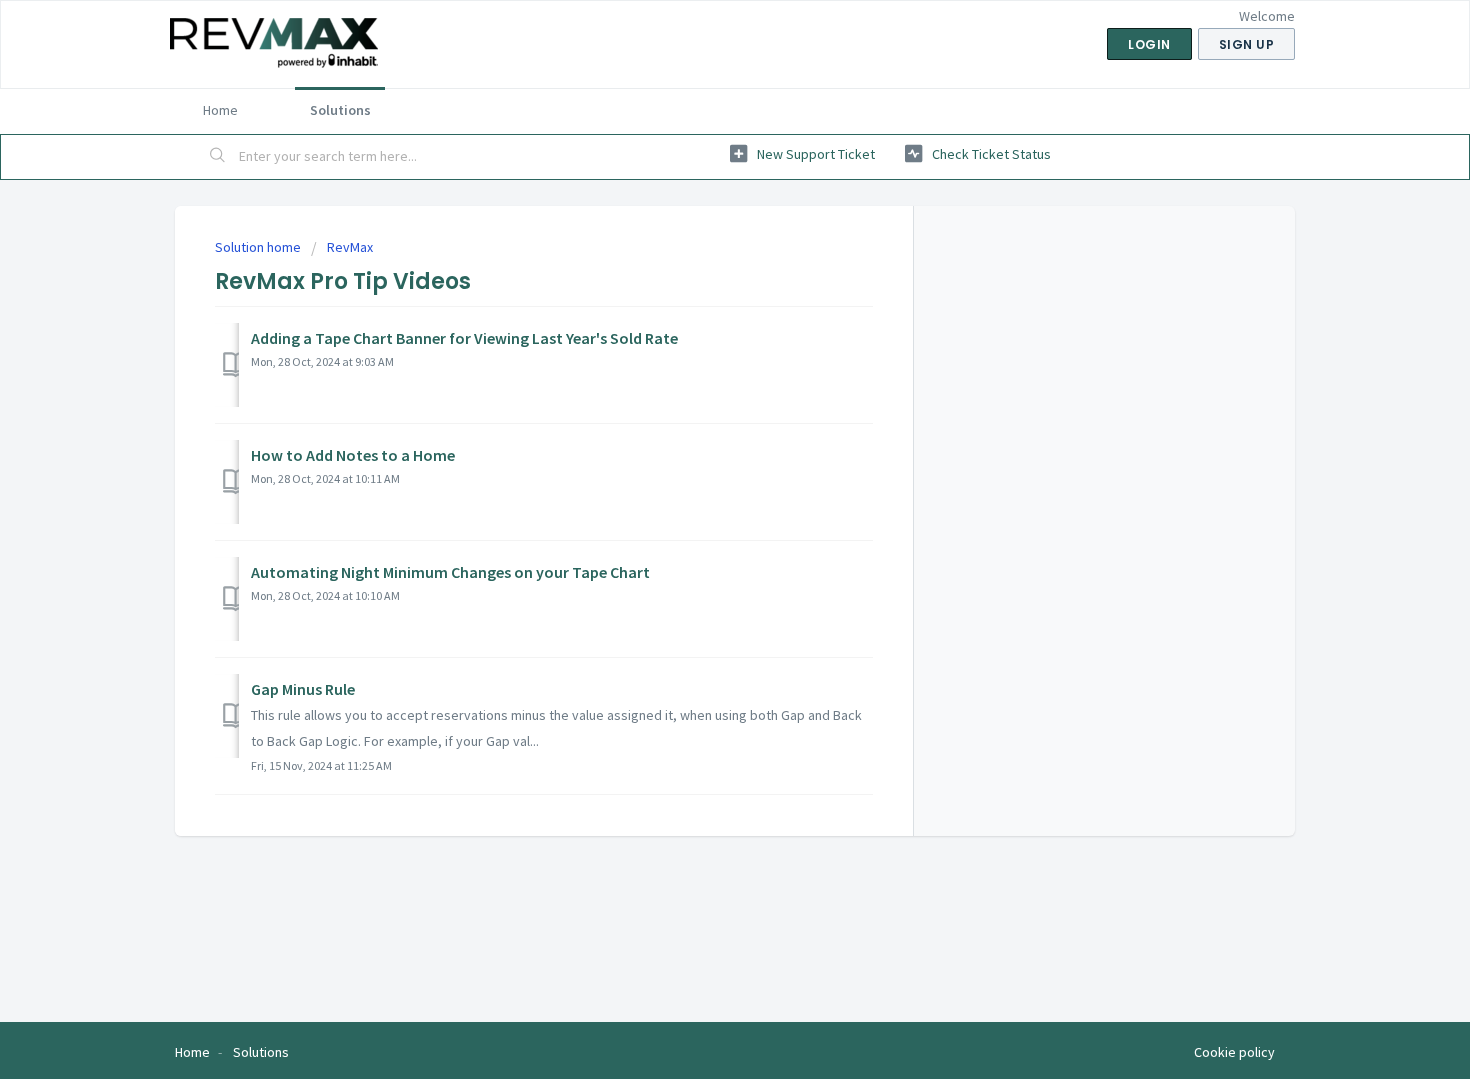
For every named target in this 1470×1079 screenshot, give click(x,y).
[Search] (218, 157)
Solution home (259, 247)
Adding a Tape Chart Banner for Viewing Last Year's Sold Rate (464, 338)
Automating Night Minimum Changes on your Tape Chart (450, 572)
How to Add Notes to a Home (353, 455)
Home (220, 110)
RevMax (350, 247)
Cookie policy (1234, 1052)
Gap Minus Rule (303, 689)
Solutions (340, 110)
